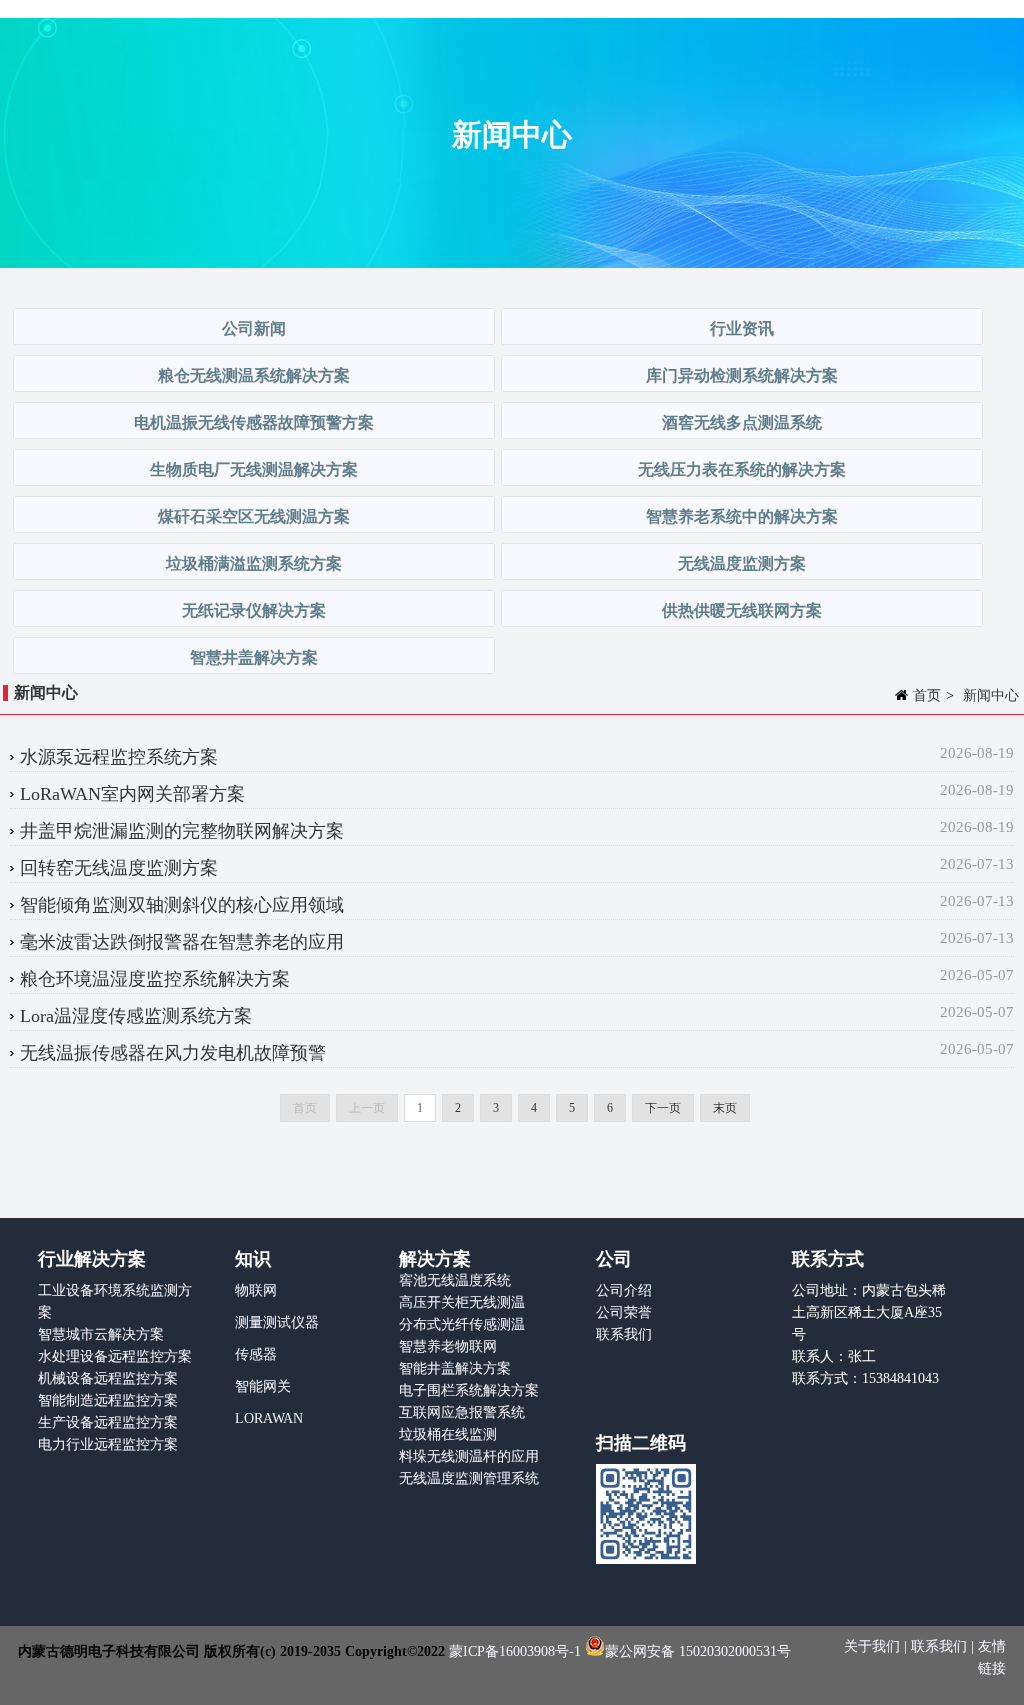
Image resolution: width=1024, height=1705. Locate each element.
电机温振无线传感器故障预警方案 (254, 422)
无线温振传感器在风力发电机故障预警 (173, 1053)
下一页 (663, 1108)
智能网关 (263, 1386)
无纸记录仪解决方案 (254, 610)
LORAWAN (269, 1418)
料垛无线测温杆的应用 (469, 1456)
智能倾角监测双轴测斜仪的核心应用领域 (182, 905)
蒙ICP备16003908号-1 (515, 1651)
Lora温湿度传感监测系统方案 (136, 1016)
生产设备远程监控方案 (108, 1422)
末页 (725, 1108)
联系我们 (624, 1334)
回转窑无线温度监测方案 (119, 868)
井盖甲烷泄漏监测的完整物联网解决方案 (182, 831)
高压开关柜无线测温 (462, 1302)
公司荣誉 (624, 1312)
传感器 (256, 1354)
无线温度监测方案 (742, 563)
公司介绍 (624, 1290)
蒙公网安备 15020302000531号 (698, 1651)
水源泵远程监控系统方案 (119, 757)
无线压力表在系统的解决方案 (742, 469)
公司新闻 (254, 328)
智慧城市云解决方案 (101, 1334)
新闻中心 (991, 695)
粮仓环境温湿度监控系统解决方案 (155, 979)
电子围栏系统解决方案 (469, 1390)
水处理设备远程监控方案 (115, 1356)
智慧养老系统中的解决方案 (742, 516)
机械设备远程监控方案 (108, 1378)
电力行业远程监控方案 (108, 1444)
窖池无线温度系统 (455, 1280)
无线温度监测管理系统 (469, 1478)
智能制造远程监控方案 (108, 1400)
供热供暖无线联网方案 (742, 610)
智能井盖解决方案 (455, 1368)
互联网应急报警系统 (462, 1412)
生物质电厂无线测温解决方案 (254, 469)
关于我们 (874, 1646)
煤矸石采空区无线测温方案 (254, 516)
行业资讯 (742, 328)
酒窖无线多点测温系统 (742, 422)
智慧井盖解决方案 (254, 657)
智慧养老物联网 (448, 1346)
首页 (927, 695)
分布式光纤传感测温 (462, 1324)
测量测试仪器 (277, 1322)
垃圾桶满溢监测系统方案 (254, 563)
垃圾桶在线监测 (448, 1434)
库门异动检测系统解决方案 (742, 375)
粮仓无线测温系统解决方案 (254, 375)
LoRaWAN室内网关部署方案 (132, 794)
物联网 (256, 1290)
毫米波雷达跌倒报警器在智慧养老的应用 (182, 942)
